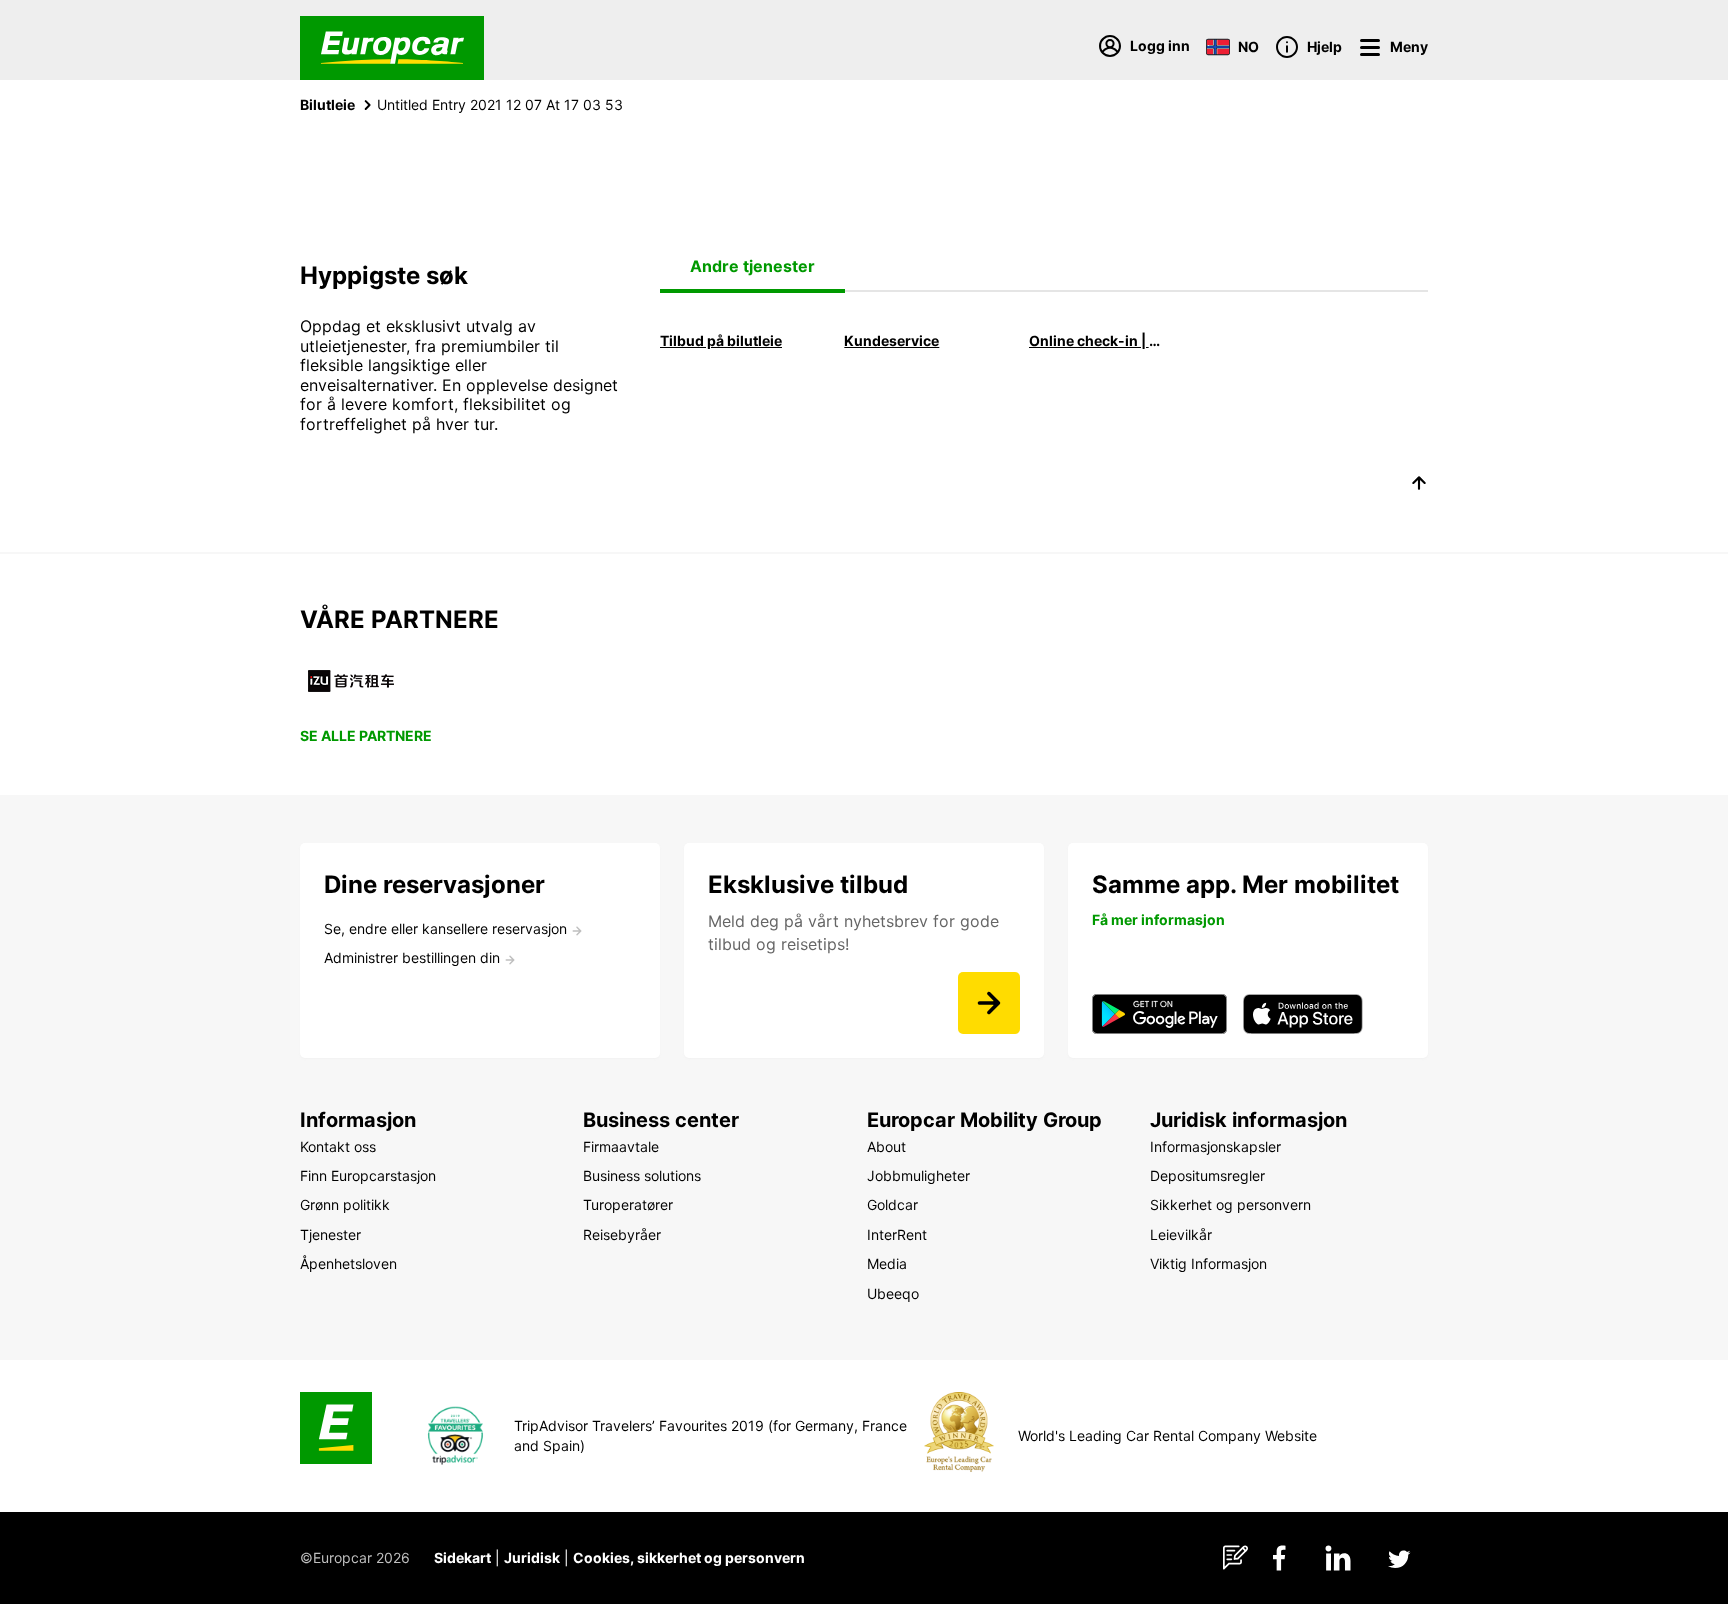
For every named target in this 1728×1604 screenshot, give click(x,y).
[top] (1419, 486)
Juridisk (532, 1557)
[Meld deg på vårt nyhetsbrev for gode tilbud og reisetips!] (989, 1003)
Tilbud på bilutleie (721, 340)
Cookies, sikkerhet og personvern (689, 1557)
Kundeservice (891, 340)
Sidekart (462, 1557)
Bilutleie (327, 104)
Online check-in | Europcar (1098, 340)
